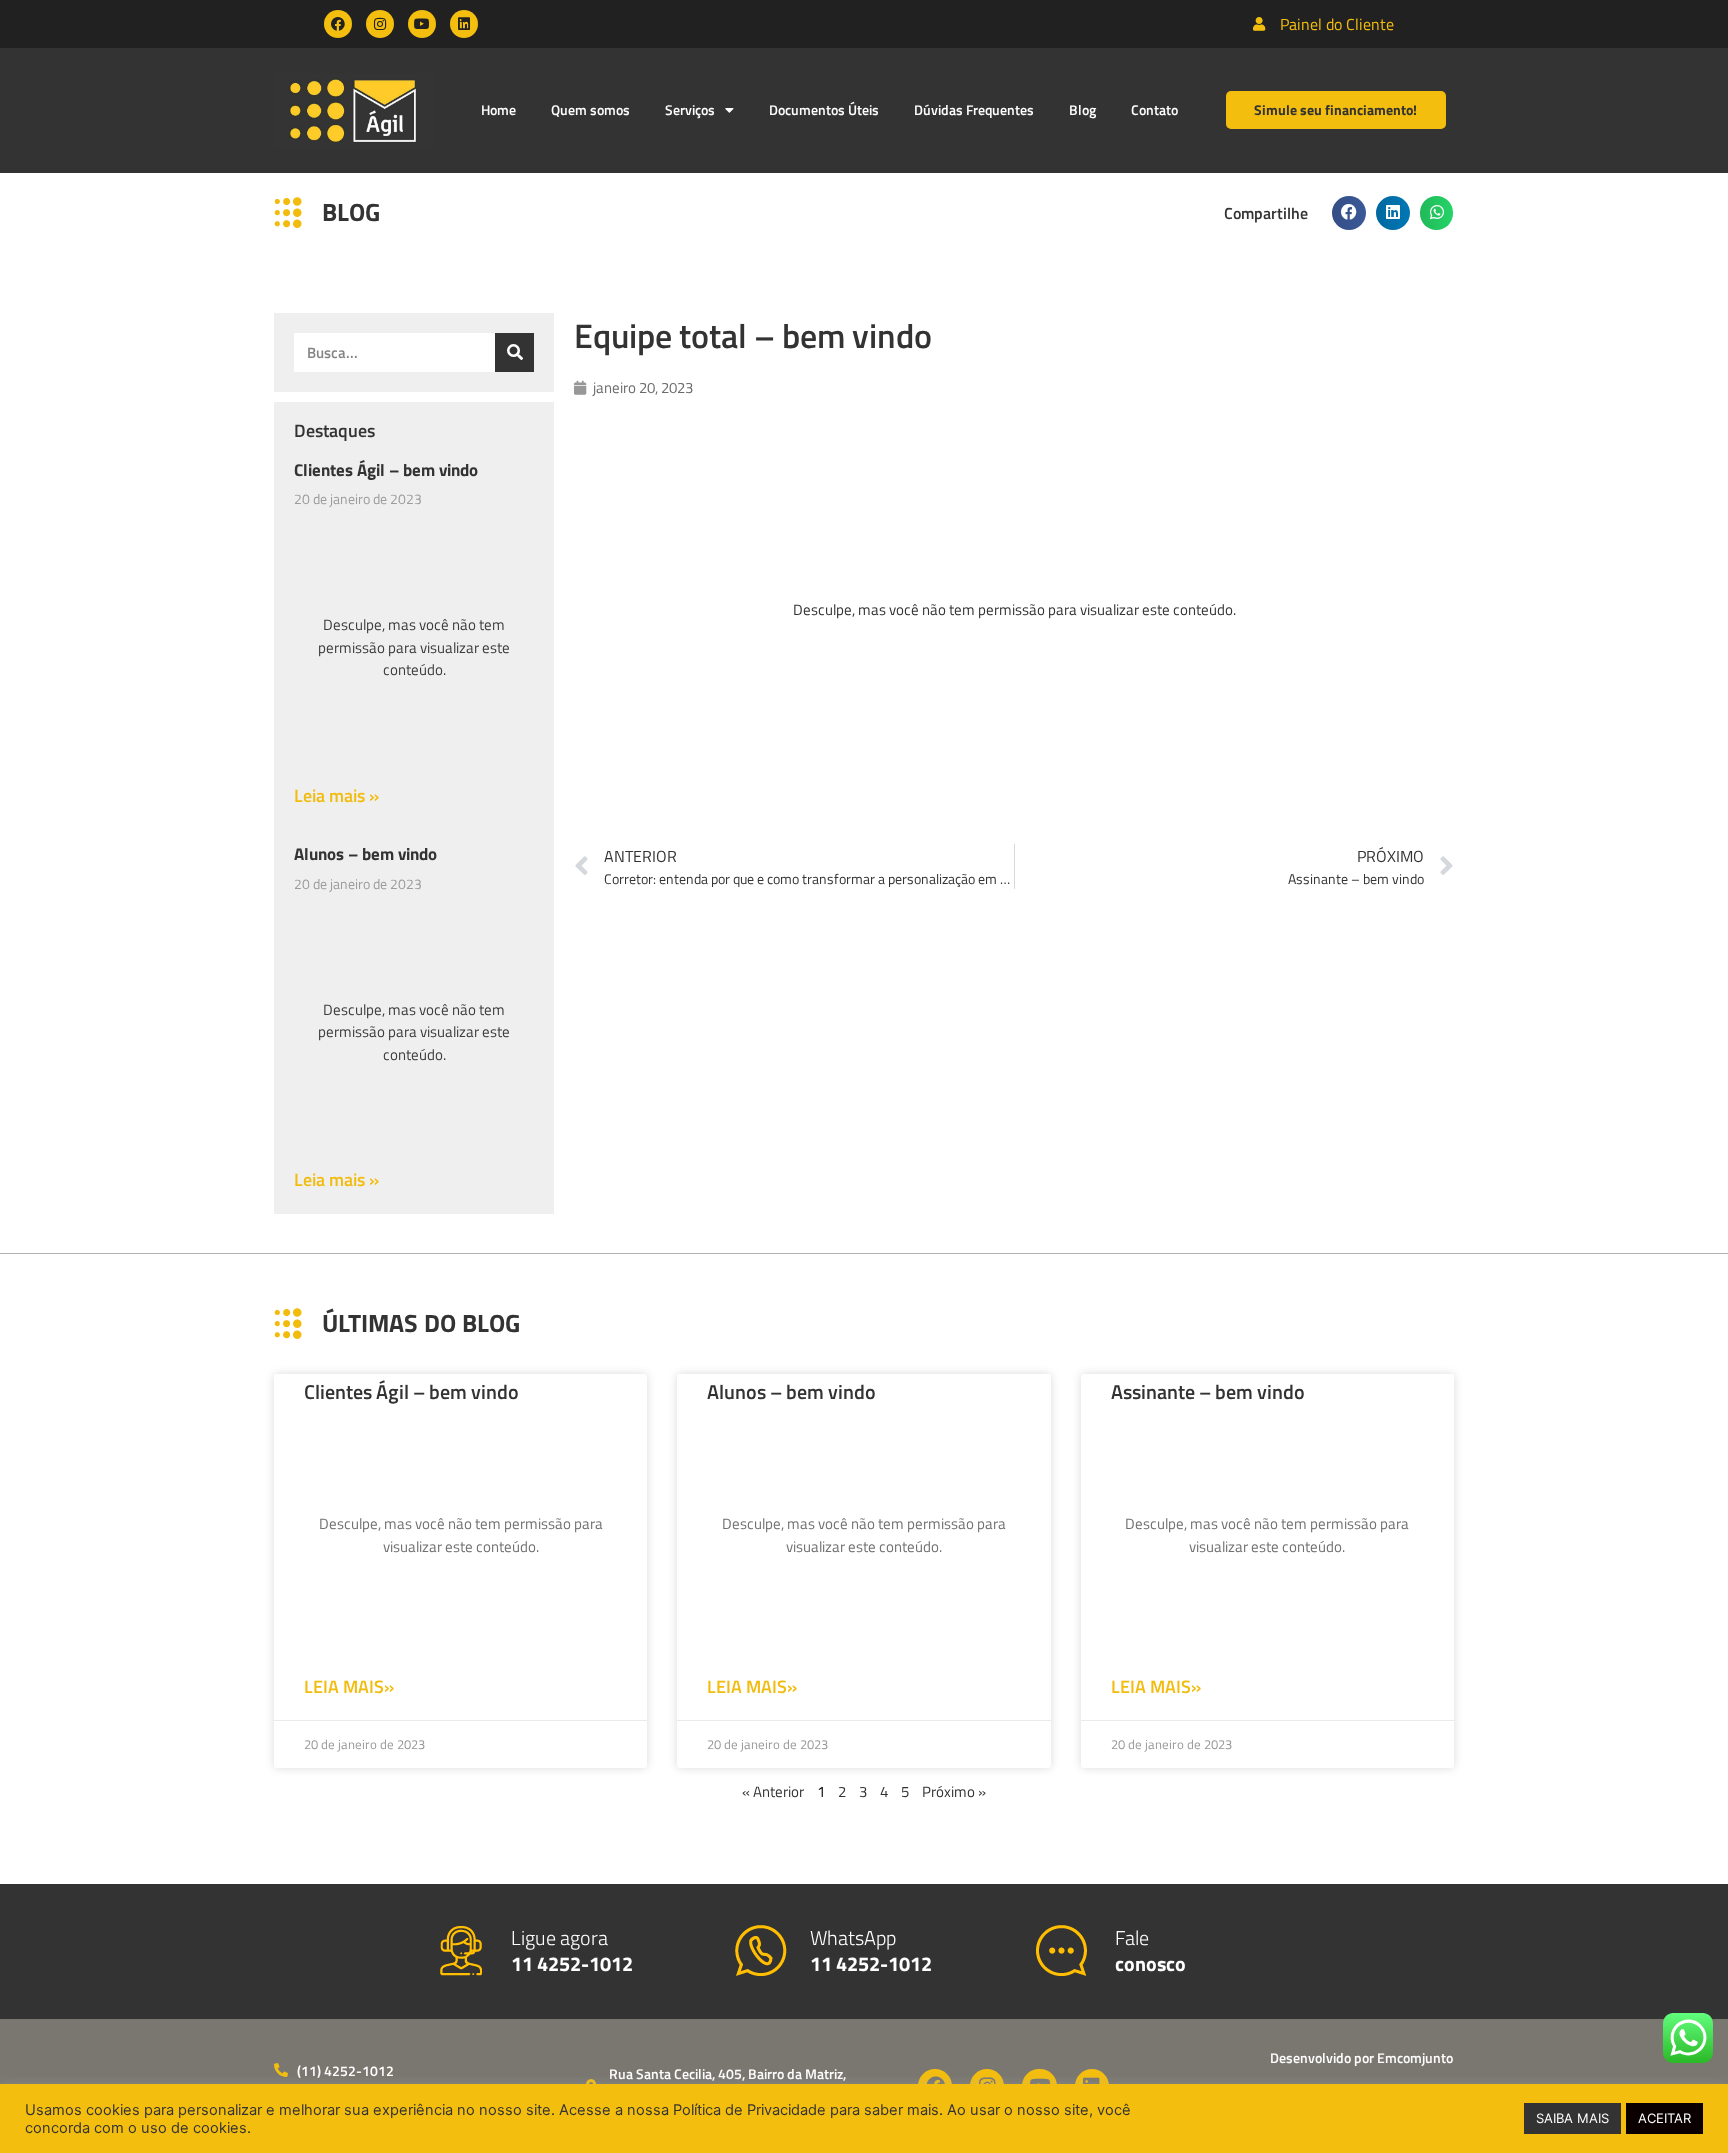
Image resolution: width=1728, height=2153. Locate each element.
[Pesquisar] (514, 352)
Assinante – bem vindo (1208, 1391)
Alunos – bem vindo (365, 854)
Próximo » (954, 1791)
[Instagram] (380, 24)
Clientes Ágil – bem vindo (386, 470)
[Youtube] (422, 24)
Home (498, 109)
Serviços (690, 109)
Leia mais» (349, 1686)
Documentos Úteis (824, 109)
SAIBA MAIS (1572, 2118)
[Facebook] (338, 24)
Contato (1154, 109)
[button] (1349, 213)
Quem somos (590, 109)
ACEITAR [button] (1664, 2118)
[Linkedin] (464, 24)
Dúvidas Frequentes (974, 109)
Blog (1082, 109)
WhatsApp (871, 1950)
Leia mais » (336, 795)
